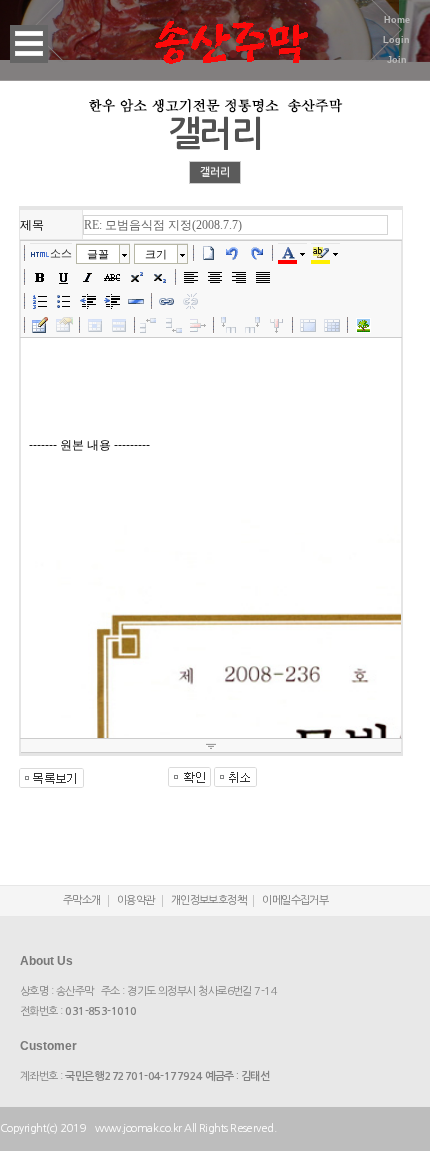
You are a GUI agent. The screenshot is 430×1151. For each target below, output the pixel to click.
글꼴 (98, 254)
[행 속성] (119, 325)
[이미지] (363, 325)
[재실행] (257, 253)
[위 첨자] (136, 277)
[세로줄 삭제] (277, 325)
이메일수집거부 (295, 900)
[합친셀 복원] (332, 325)
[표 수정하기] (64, 325)
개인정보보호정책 (209, 900)
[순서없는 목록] (64, 301)
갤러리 (215, 172)
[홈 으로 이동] (231, 30)
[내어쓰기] (88, 301)
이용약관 (136, 900)
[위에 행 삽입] (150, 325)
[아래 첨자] (160, 277)
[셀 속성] (95, 325)
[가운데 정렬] (215, 277)
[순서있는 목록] (40, 301)
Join (397, 60)
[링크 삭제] (191, 301)
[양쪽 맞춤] (263, 277)
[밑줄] (64, 277)
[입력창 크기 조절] (211, 746)
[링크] (167, 301)
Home (397, 20)
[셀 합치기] (308, 325)
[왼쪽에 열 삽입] (229, 325)
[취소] (233, 253)
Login (396, 40)
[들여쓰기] (112, 301)
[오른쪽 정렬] (239, 277)
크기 (156, 254)
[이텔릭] (88, 277)
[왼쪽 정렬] (191, 277)
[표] (40, 325)
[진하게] (40, 277)
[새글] (209, 253)
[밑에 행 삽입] (174, 325)
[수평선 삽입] (136, 301)
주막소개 (82, 900)
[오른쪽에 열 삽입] (253, 325)
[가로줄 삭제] (198, 325)
